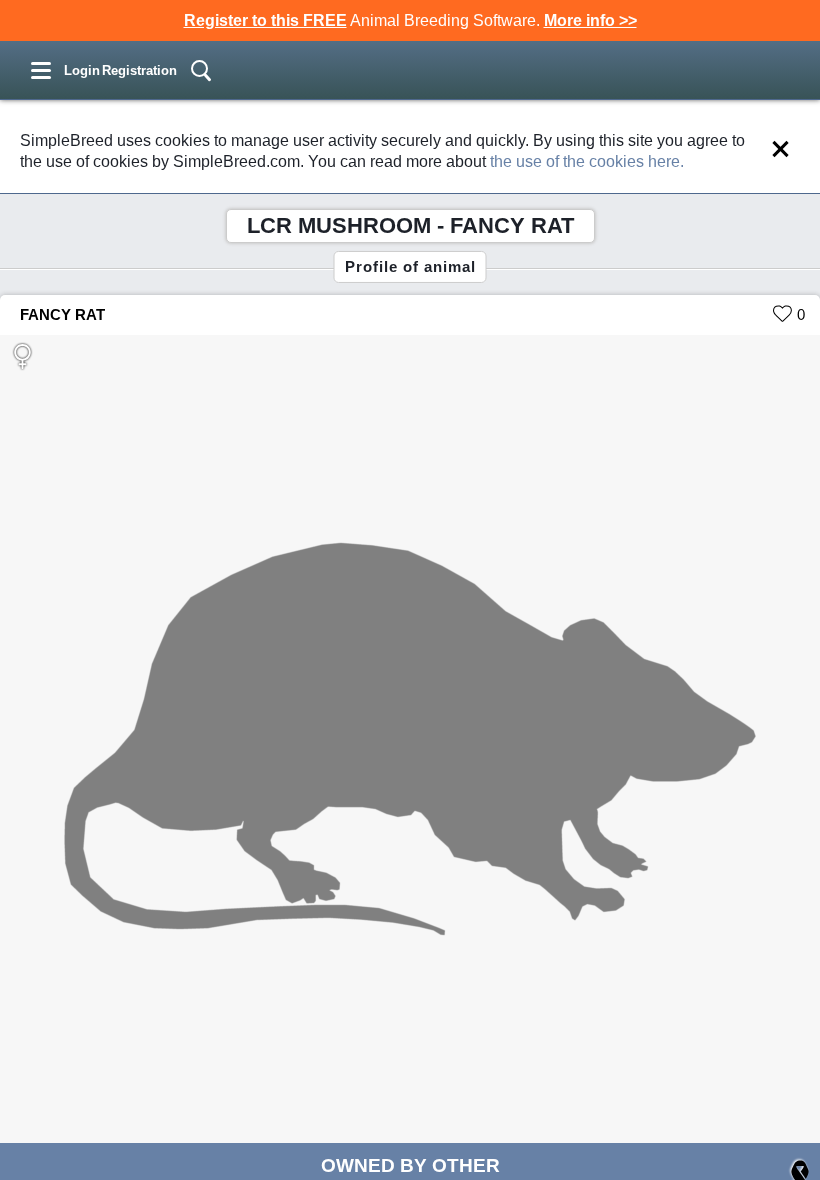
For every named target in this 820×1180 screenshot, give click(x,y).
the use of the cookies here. (587, 161)
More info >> (590, 20)
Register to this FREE (265, 20)
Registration (139, 70)
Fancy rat (62, 314)
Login (82, 70)
